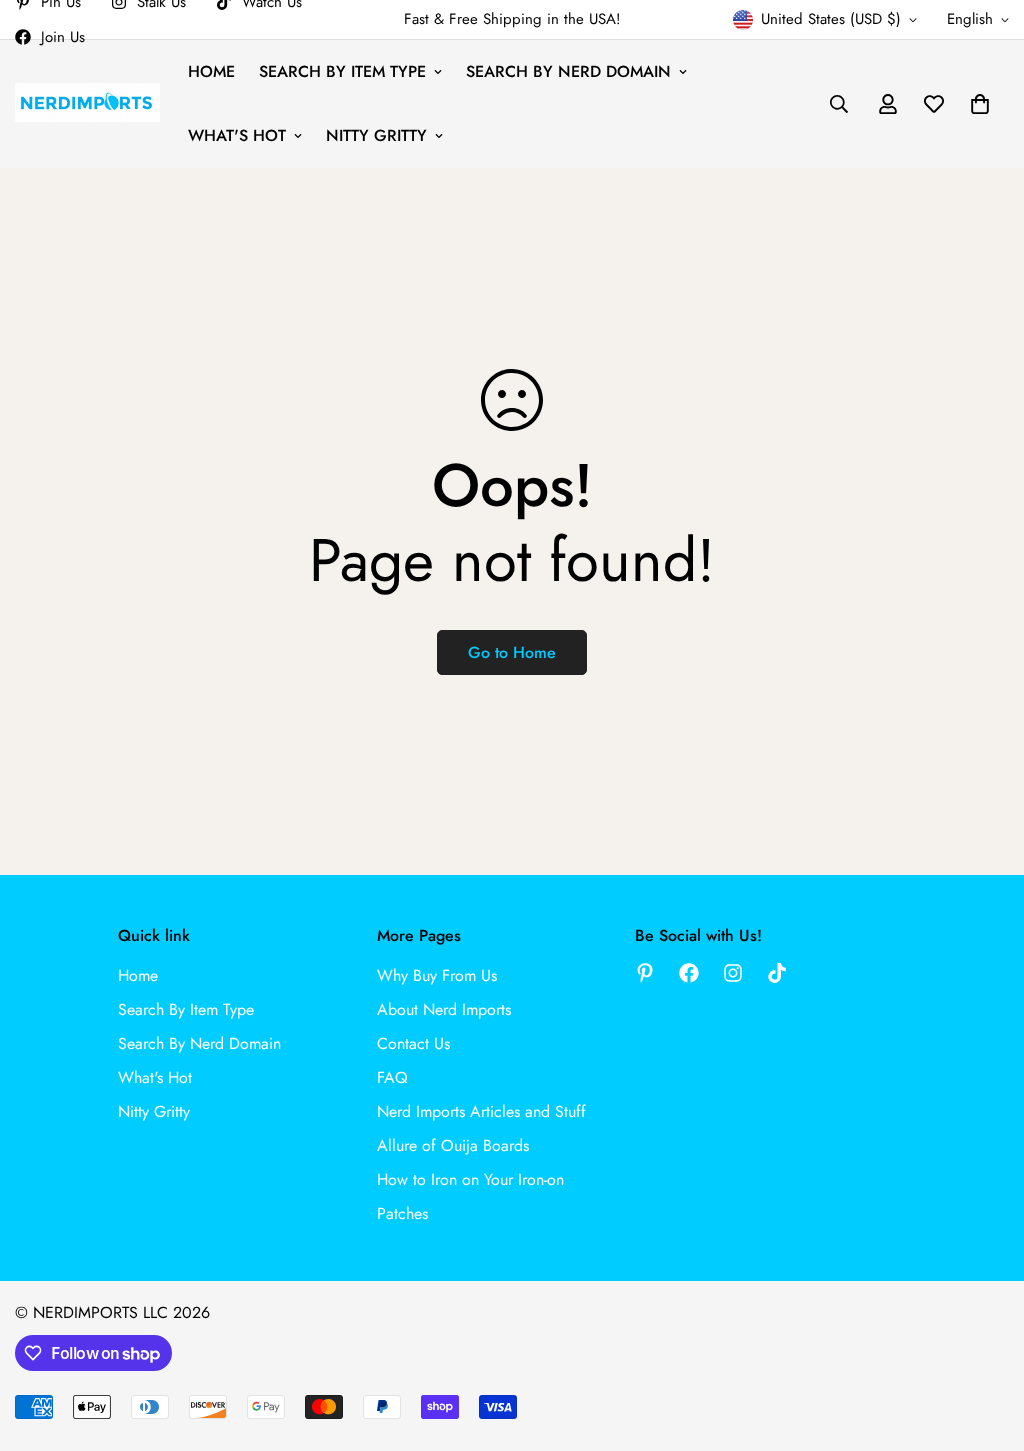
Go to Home (512, 652)
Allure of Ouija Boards (453, 1145)
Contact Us (413, 1043)
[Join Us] (689, 973)
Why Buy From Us (437, 975)
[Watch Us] (777, 973)
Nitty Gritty (376, 135)
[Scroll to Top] (985, 1342)
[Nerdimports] (87, 103)
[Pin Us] (645, 973)
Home (211, 71)
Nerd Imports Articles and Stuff (481, 1111)
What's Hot (237, 135)
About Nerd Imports (444, 1009)
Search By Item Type (342, 71)
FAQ (392, 1077)
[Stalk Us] (733, 973)
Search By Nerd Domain (568, 71)
